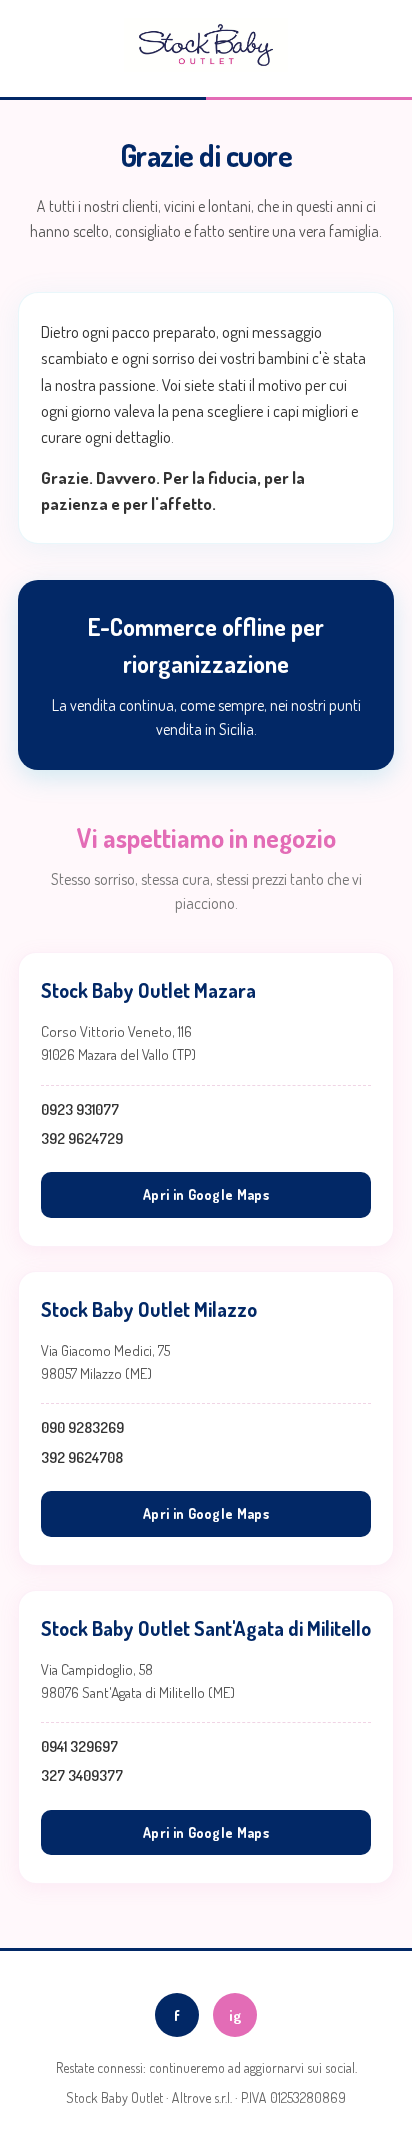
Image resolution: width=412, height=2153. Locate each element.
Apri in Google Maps (206, 1194)
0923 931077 (80, 1109)
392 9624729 (82, 1138)
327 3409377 (82, 1775)
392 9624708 (82, 1457)
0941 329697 (79, 1746)
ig (235, 2015)
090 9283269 (82, 1427)
